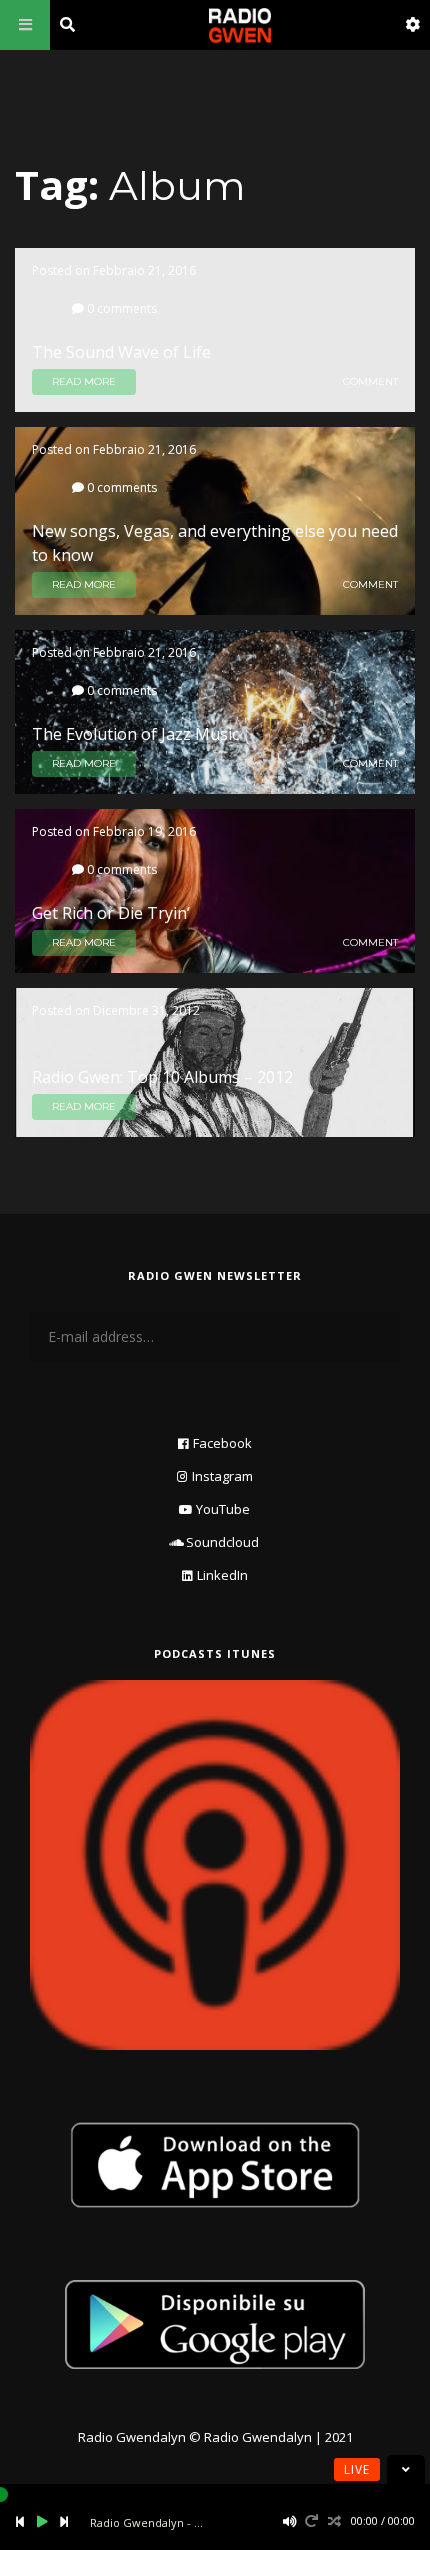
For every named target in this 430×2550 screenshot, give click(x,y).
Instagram (222, 1476)
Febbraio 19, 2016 (144, 831)
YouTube (223, 1509)
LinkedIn (222, 1575)
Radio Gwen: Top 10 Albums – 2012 (162, 1077)
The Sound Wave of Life (121, 352)
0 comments (120, 307)
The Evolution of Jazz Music (135, 734)
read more (84, 381)
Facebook (222, 1443)
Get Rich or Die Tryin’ (111, 913)
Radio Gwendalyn (132, 2437)
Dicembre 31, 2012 (146, 1010)
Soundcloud (222, 1542)
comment (370, 382)
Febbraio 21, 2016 (144, 270)
